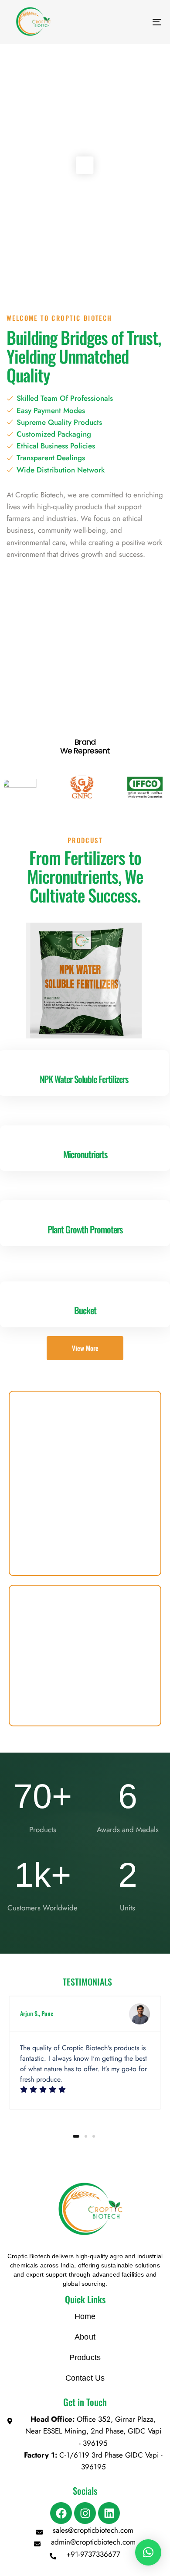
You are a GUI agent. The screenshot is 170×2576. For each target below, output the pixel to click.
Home (85, 2316)
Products (85, 2357)
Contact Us (85, 2378)
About (85, 2337)
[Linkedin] (109, 2513)
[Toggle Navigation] (136, 22)
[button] (148, 2552)
